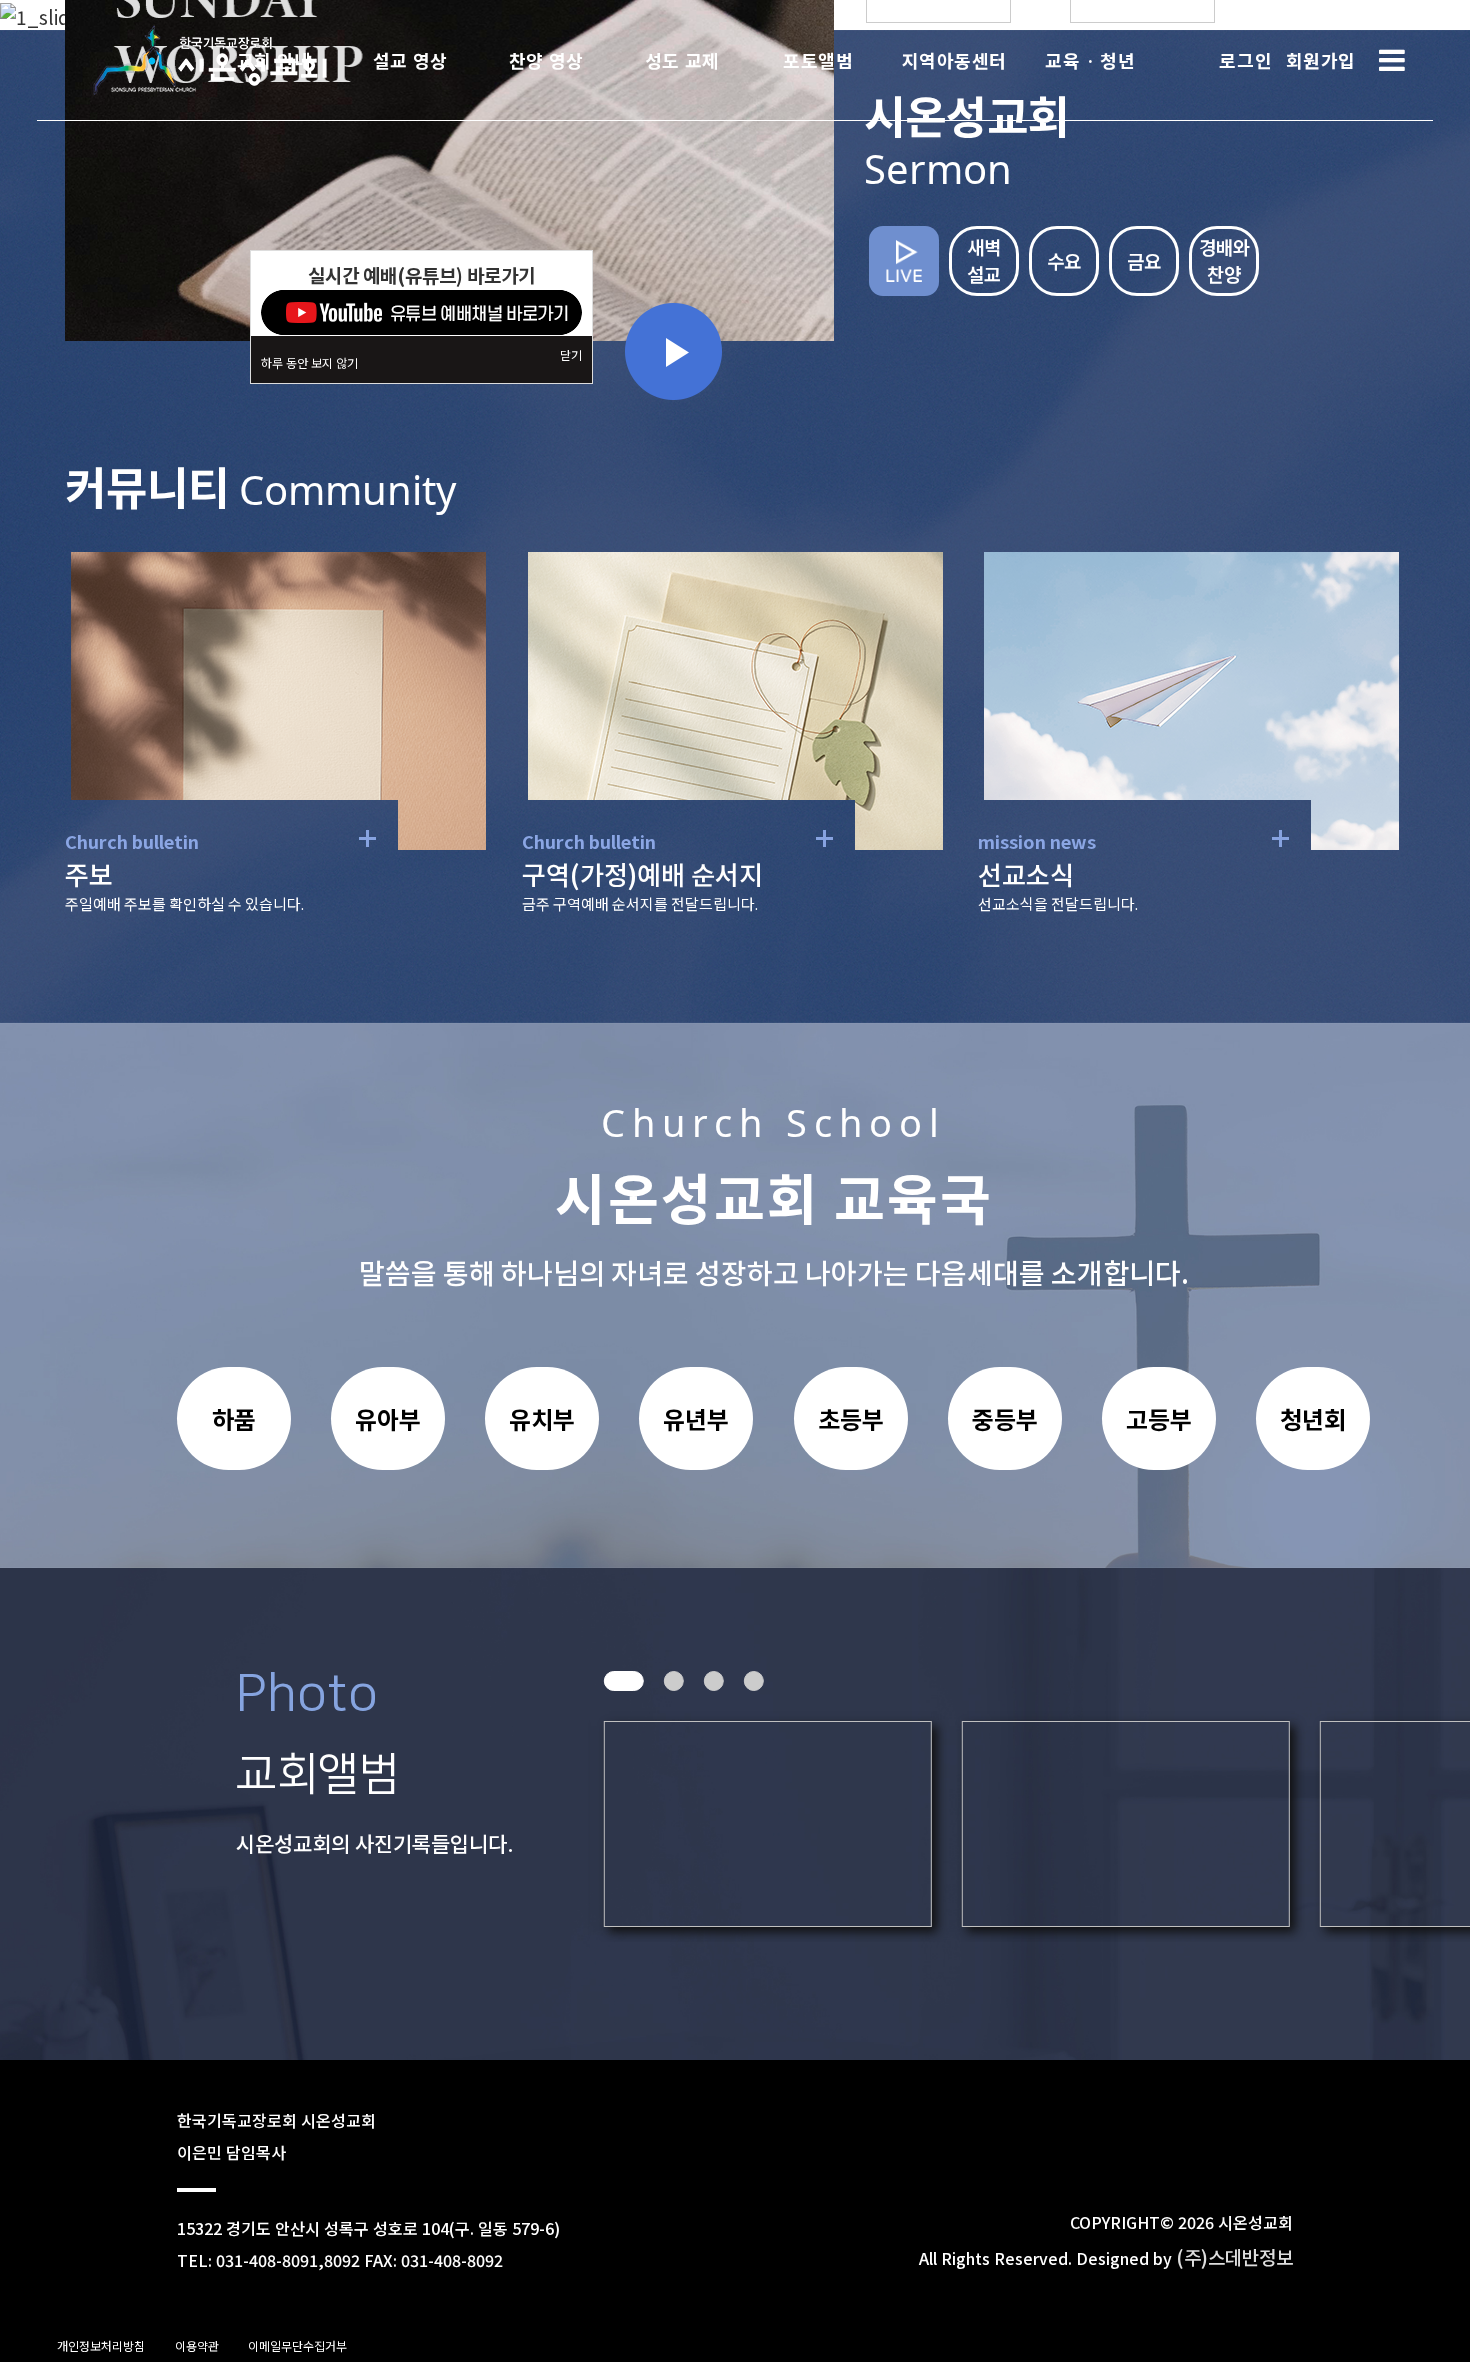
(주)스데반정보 (1234, 2256)
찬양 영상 (546, 60)
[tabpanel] (608, 1824)
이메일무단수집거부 (297, 2345)
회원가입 (1321, 60)
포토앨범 (818, 60)
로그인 (1245, 60)
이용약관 (197, 2345)
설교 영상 (410, 60)
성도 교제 (682, 60)
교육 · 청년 (1090, 60)
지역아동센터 (954, 60)
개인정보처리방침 (101, 2345)
